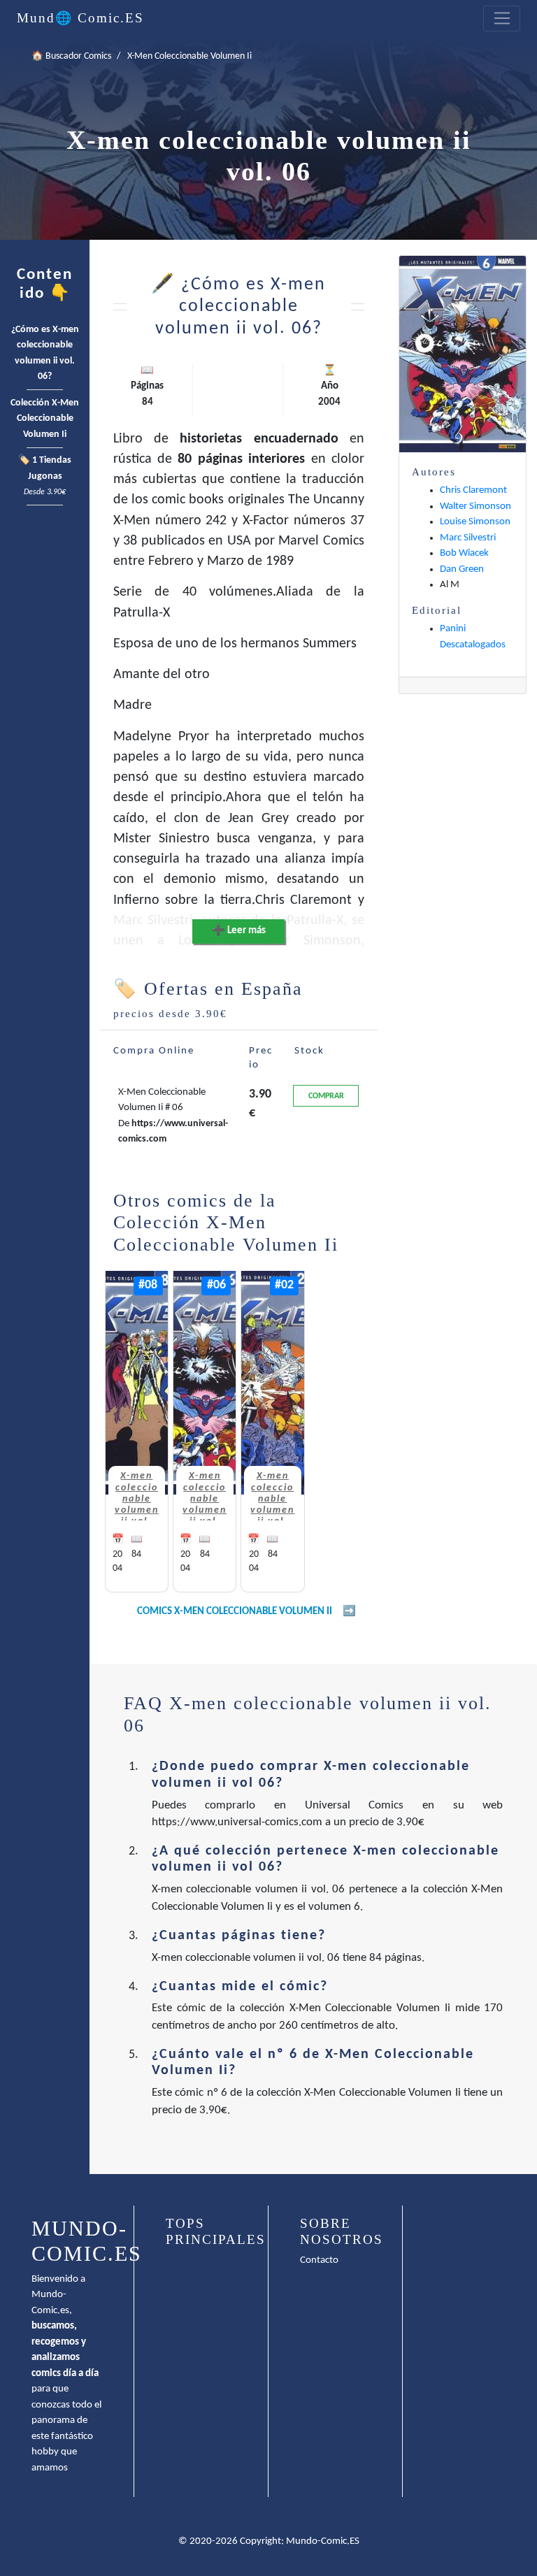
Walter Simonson (475, 506)
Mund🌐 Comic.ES (80, 18)
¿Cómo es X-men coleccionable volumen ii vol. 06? (45, 353)
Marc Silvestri (468, 538)
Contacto (319, 2260)
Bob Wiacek (464, 553)
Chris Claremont (473, 490)
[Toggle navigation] (502, 19)
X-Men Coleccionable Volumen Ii (189, 56)
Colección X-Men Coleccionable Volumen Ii (45, 419)
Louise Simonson (475, 522)
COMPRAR (326, 1096)
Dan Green (462, 569)
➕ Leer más (239, 931)
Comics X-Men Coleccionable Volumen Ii (235, 1612)
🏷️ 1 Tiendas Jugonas (45, 476)
